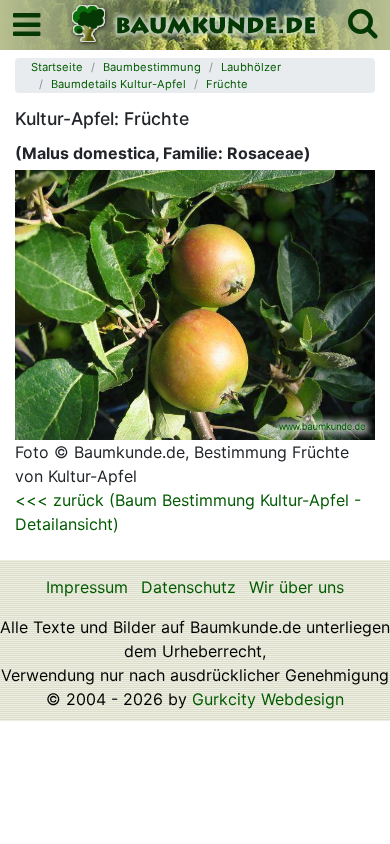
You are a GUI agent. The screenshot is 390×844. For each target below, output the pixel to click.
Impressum (87, 587)
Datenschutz (188, 587)
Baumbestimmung (152, 67)
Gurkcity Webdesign (268, 699)
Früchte (227, 84)
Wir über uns (296, 587)
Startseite (57, 67)
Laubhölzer (251, 67)
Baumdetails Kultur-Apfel (118, 84)
